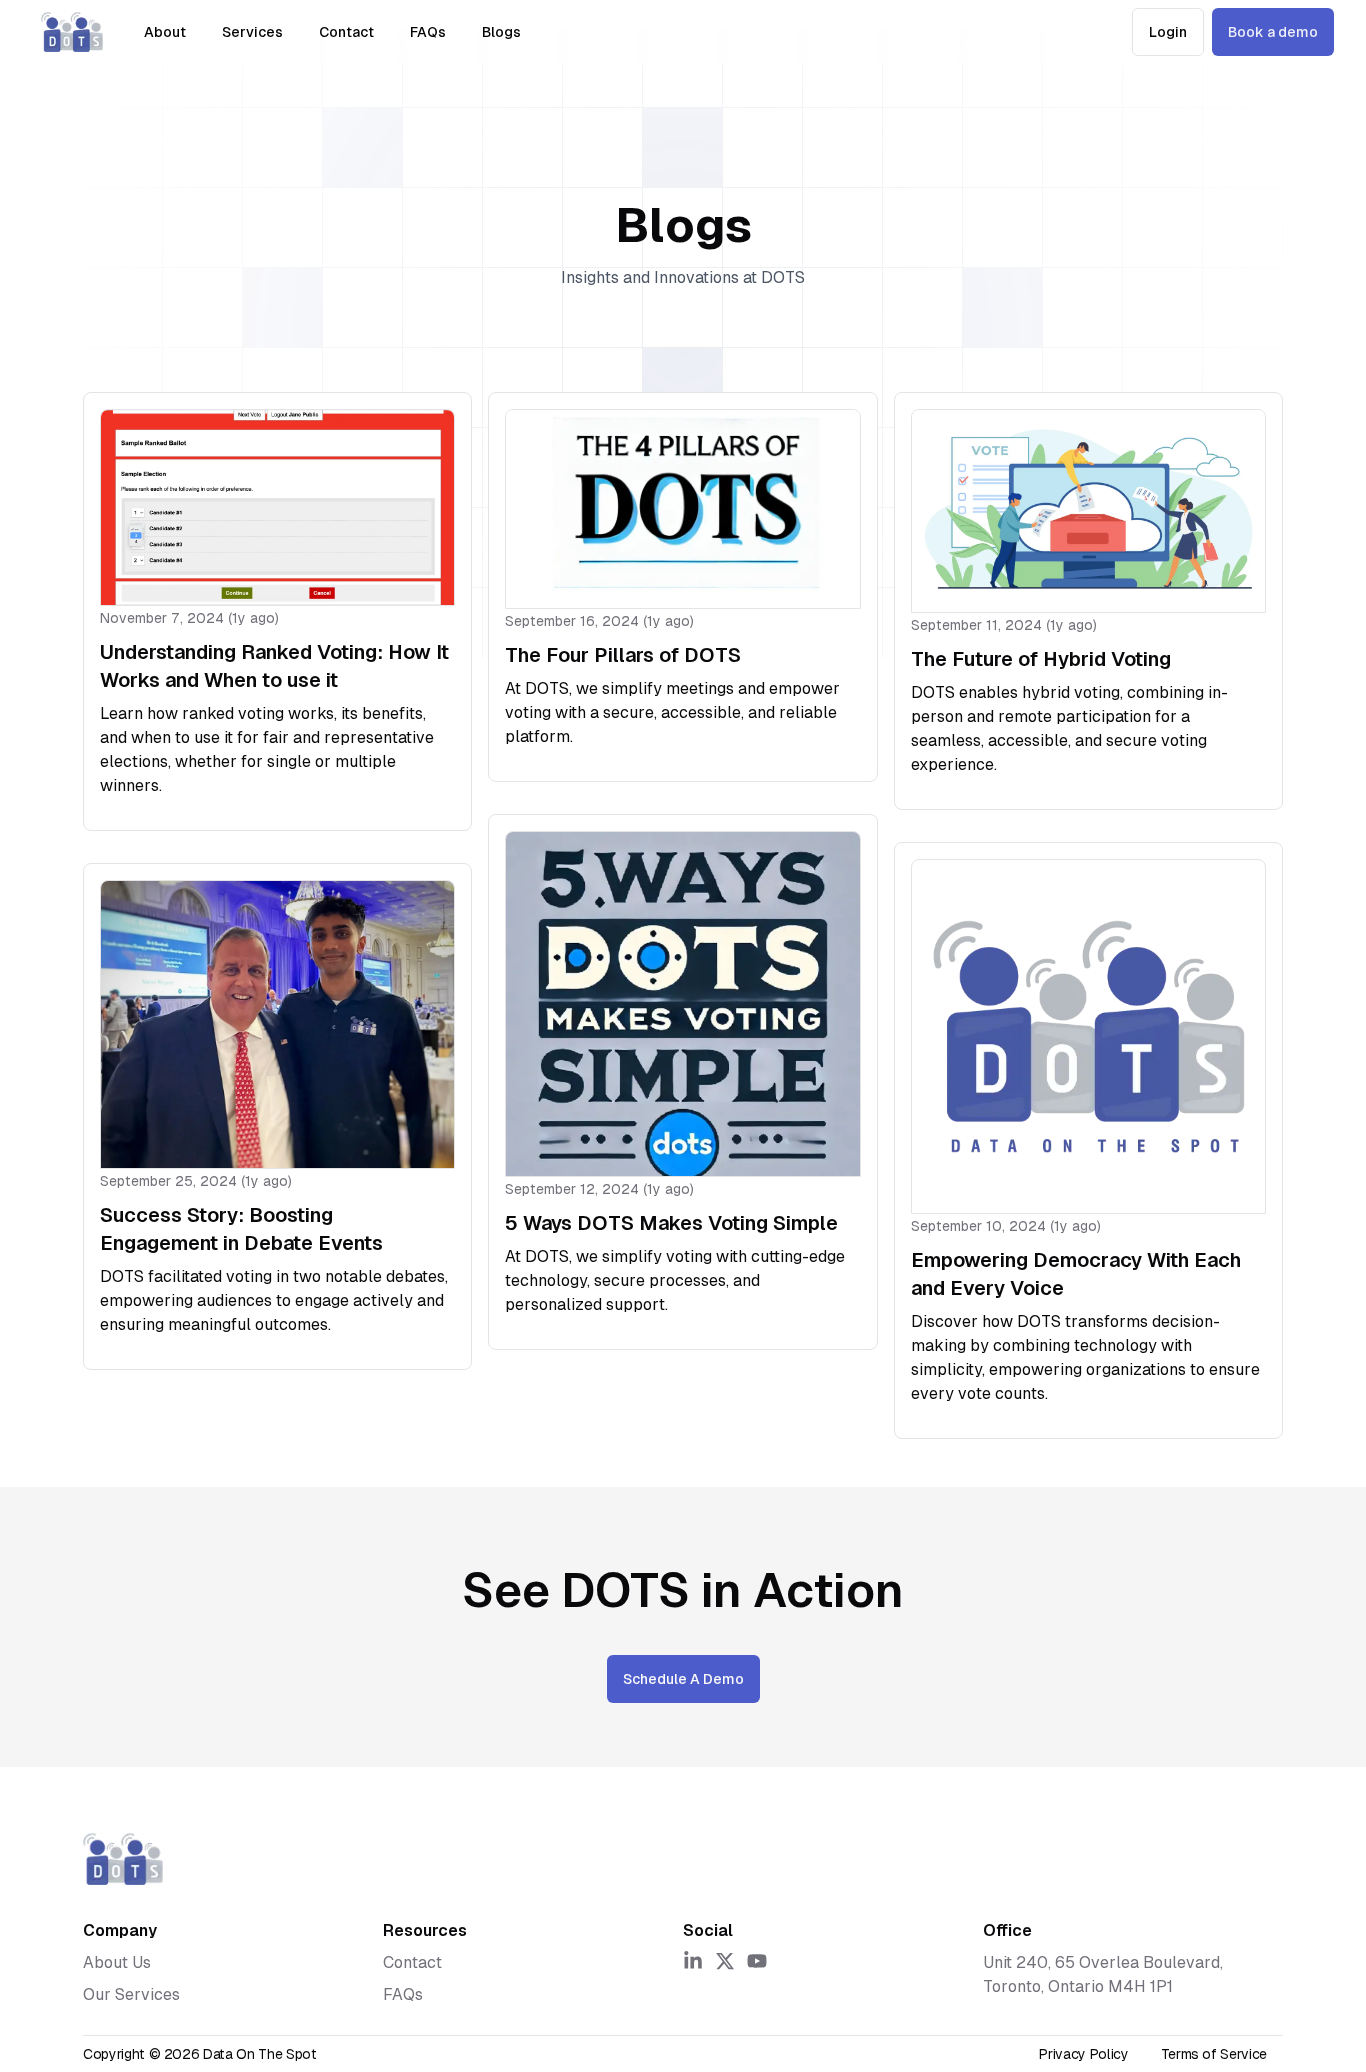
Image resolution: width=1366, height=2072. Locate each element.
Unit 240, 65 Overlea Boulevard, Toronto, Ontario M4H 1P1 (1103, 1974)
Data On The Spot (259, 2054)
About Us (117, 1962)
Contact (346, 32)
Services (252, 32)
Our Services (131, 1994)
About (165, 32)
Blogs (501, 32)
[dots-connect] (72, 32)
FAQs (428, 32)
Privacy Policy (1083, 2054)
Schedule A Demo (683, 1679)
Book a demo (1273, 32)
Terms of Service (1214, 2054)
